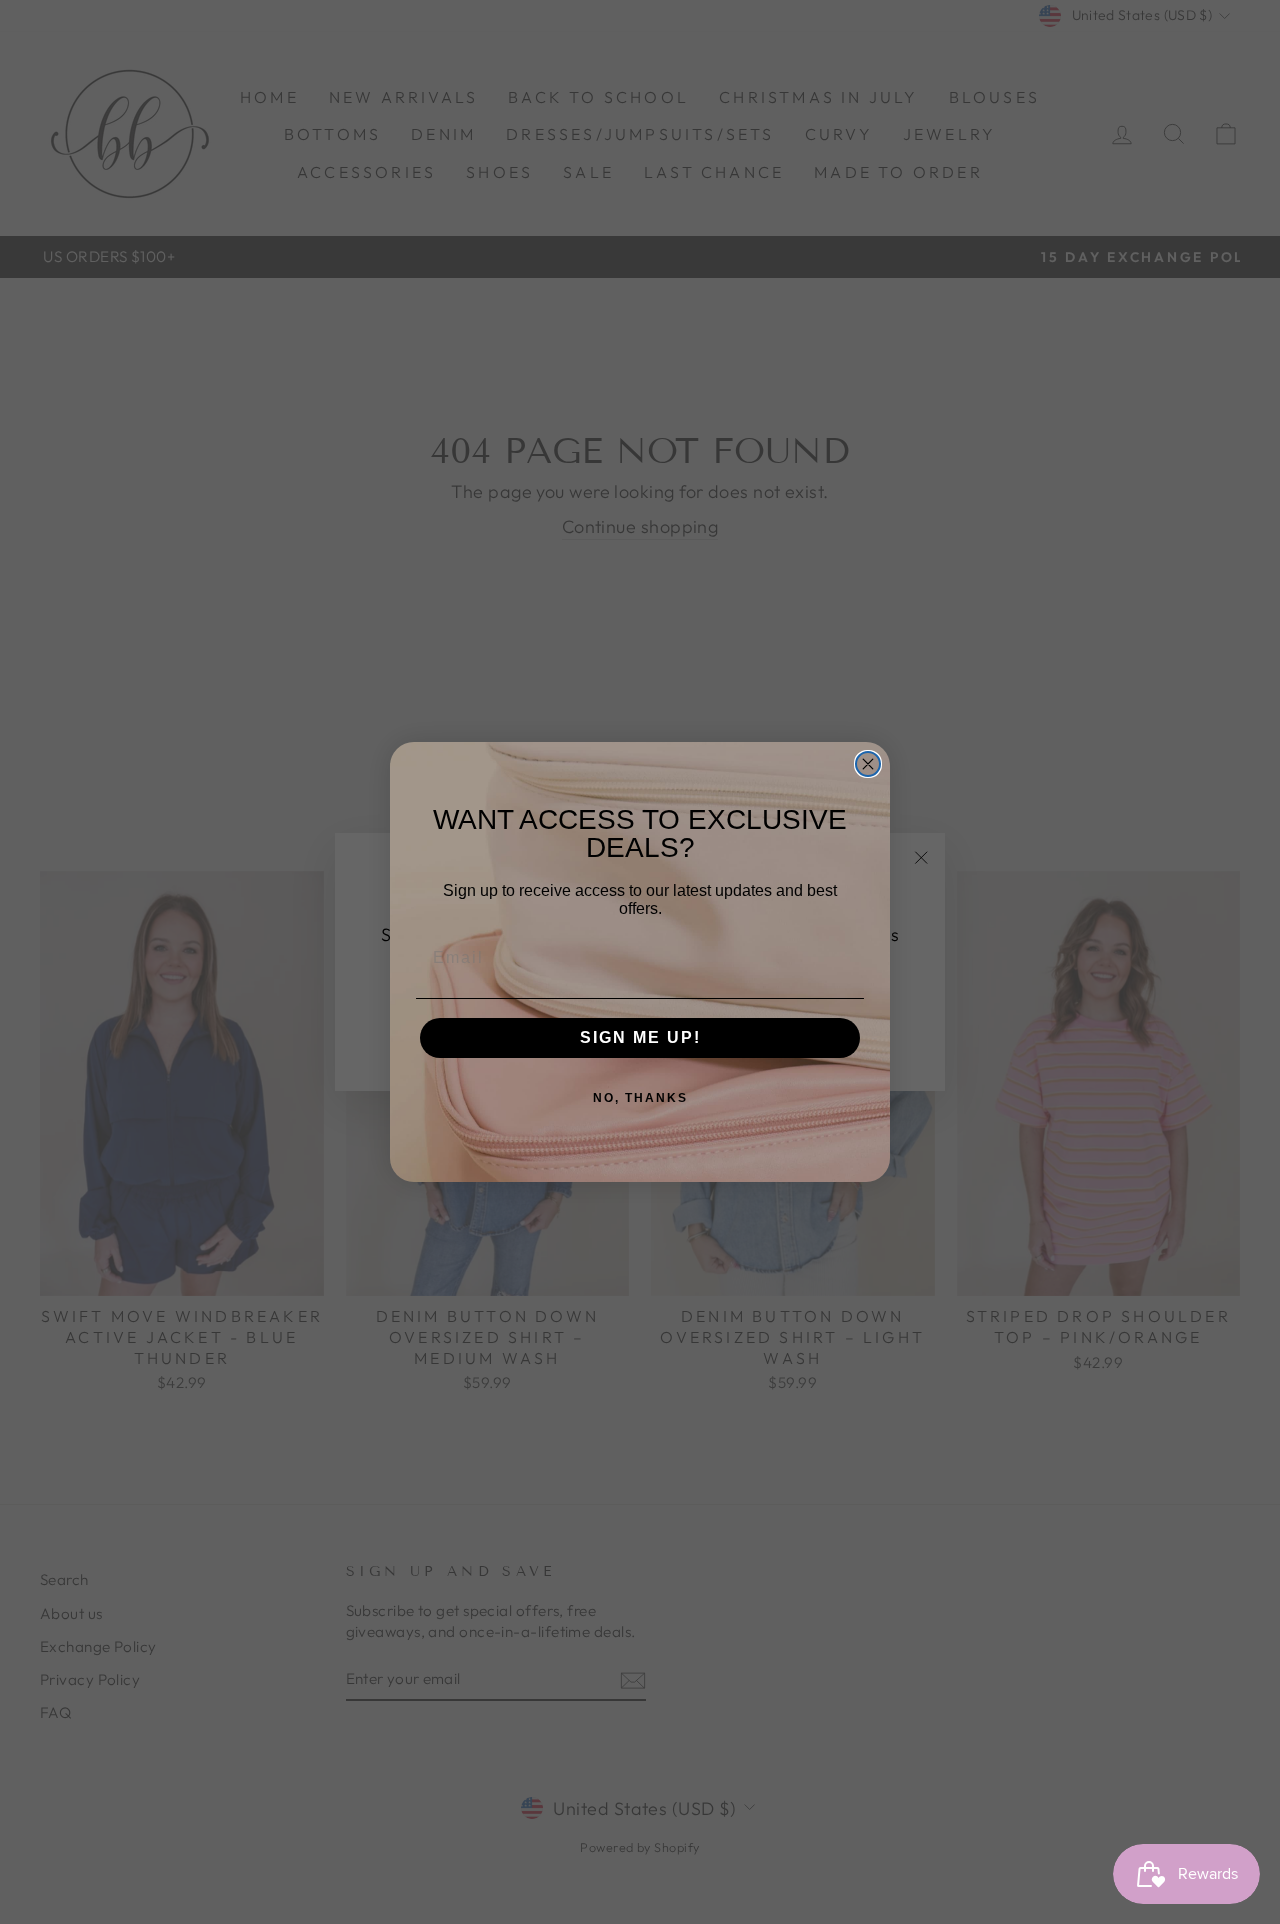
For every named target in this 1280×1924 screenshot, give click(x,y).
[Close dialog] (868, 764)
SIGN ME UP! (640, 1037)
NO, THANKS (640, 1098)
